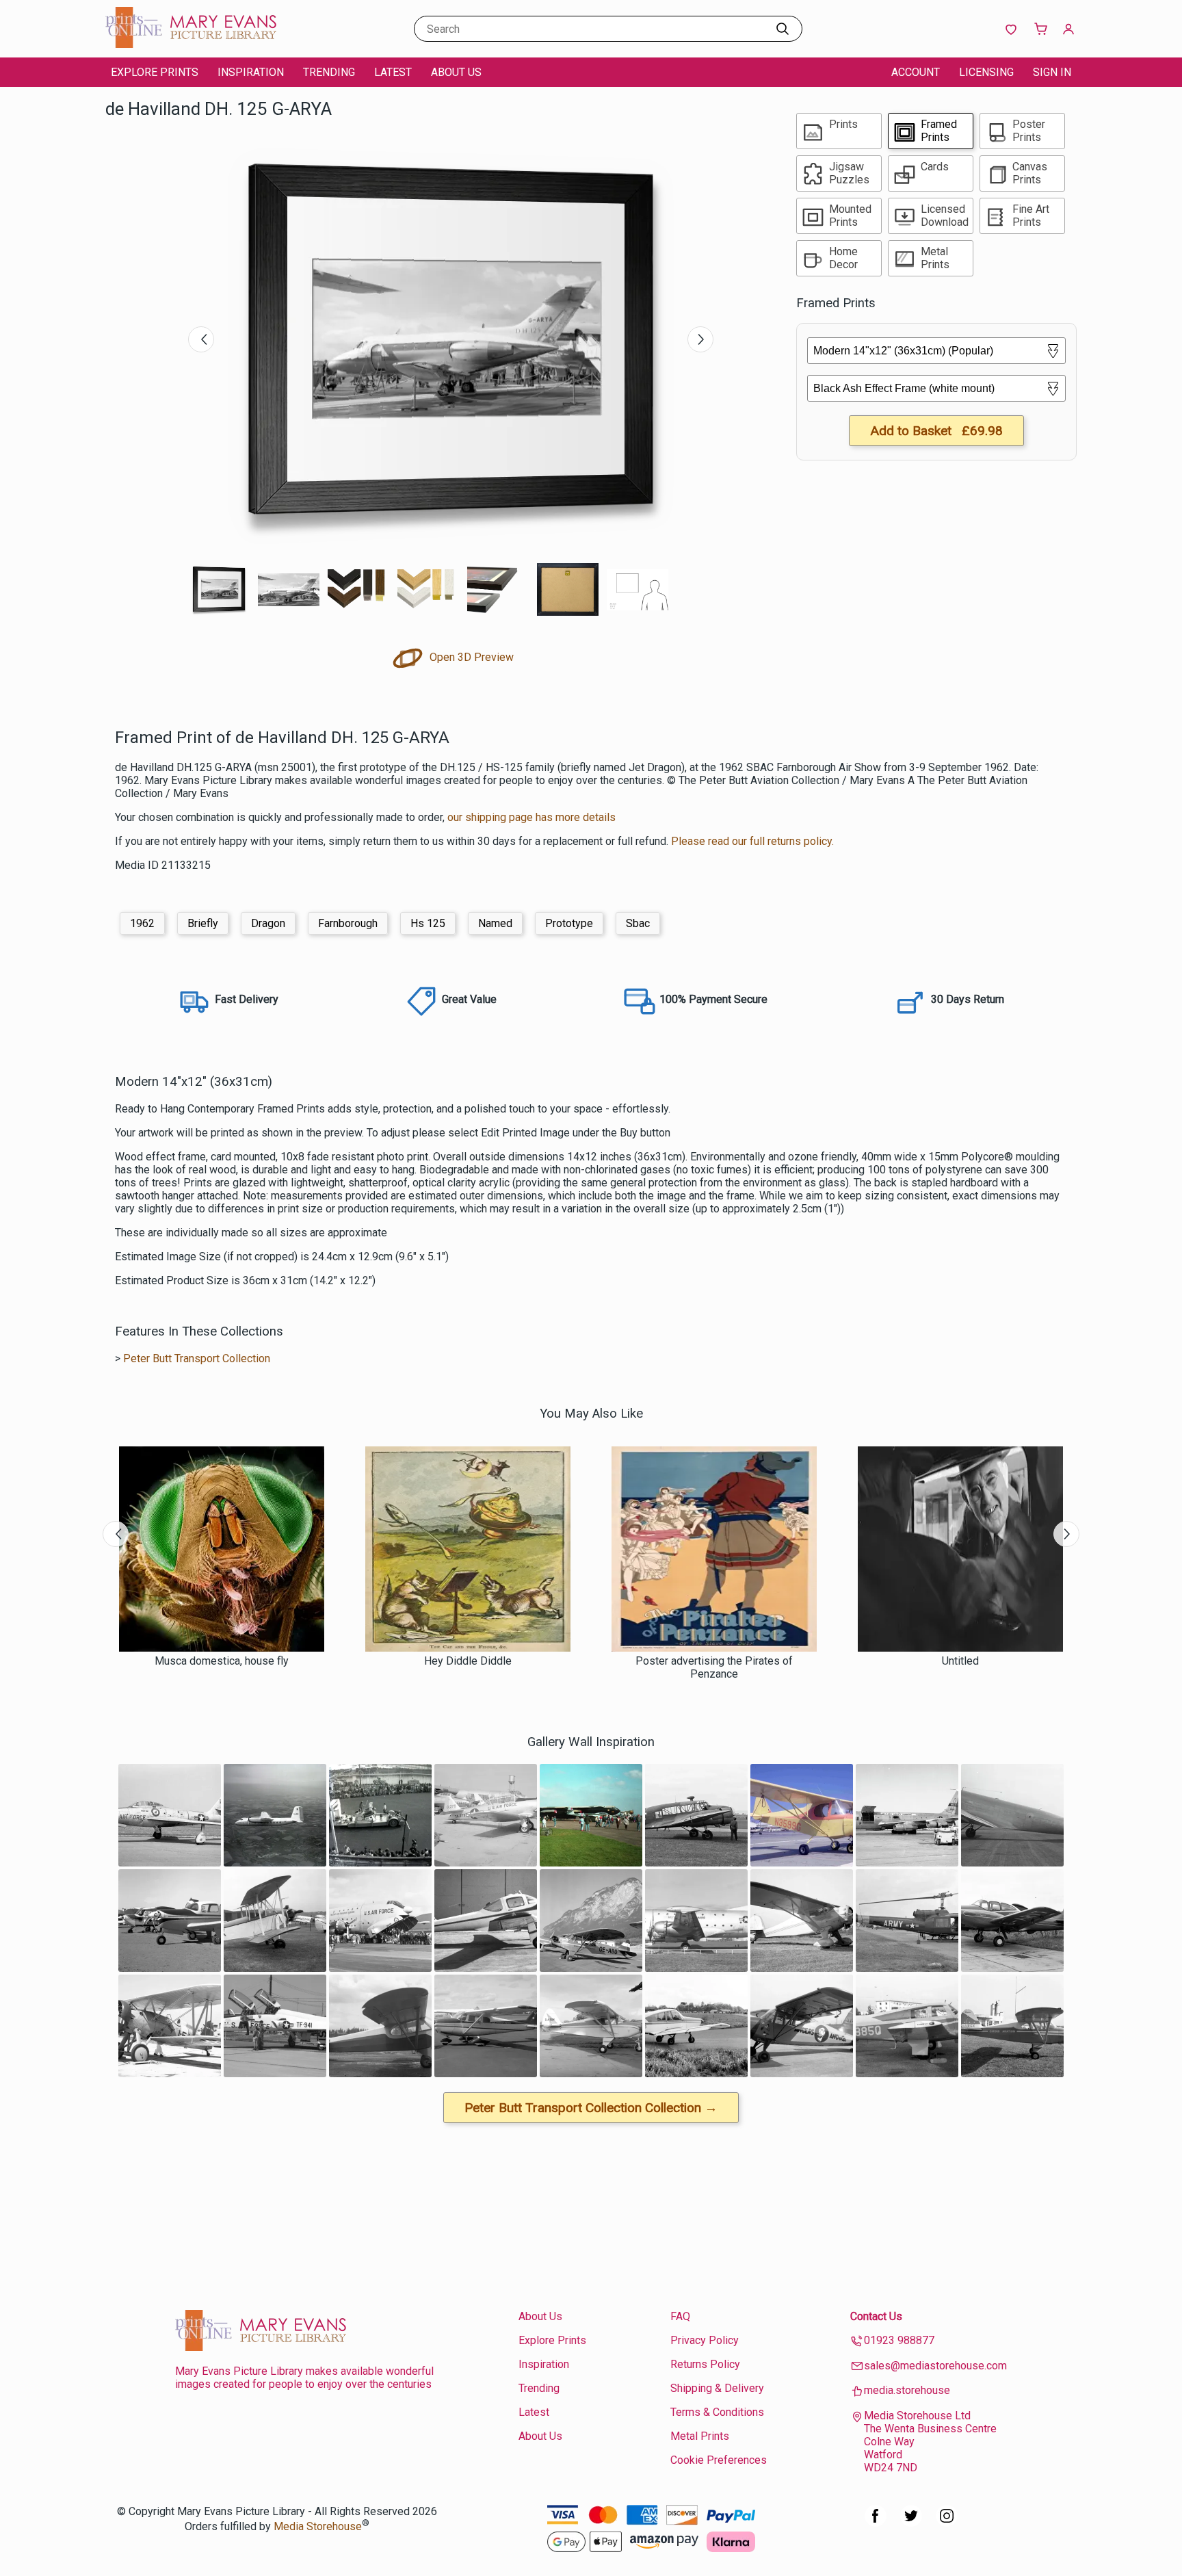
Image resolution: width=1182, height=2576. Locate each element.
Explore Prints (155, 72)
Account (916, 72)
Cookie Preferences (719, 2460)
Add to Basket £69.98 (936, 431)
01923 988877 (899, 2340)
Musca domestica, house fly (222, 1661)
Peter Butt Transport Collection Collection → (591, 2108)
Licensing (986, 72)
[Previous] (201, 339)
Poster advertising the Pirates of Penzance (714, 1667)
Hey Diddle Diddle (468, 1661)
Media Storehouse (318, 2526)
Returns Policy (705, 2364)
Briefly (203, 923)
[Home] (191, 44)
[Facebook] (876, 2523)
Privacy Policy (705, 2340)
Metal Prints (700, 2436)
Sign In (1052, 72)
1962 (142, 923)
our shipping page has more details (531, 817)
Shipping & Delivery (717, 2388)
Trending (329, 72)
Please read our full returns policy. (752, 841)
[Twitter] (911, 2523)
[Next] (700, 339)
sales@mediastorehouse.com (935, 2366)
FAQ (680, 2316)
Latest (393, 72)
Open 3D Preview (470, 657)
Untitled (960, 1661)
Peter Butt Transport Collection (197, 1358)
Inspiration (251, 72)
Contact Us (876, 2316)
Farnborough (348, 923)
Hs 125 (428, 923)
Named (495, 923)
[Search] (783, 29)
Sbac (638, 923)
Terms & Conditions (717, 2412)
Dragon (268, 923)
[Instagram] (947, 2523)
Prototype (569, 923)
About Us (456, 72)
